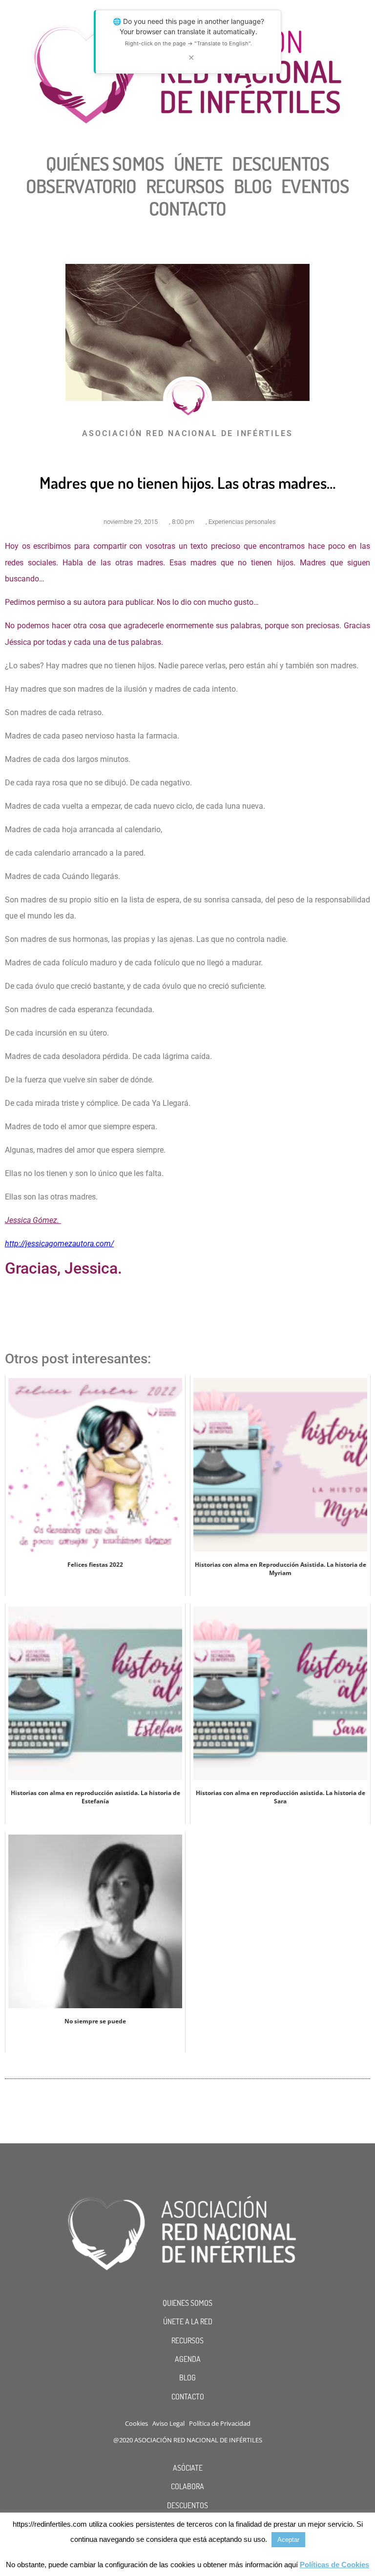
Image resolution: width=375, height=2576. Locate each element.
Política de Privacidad (220, 2423)
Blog (253, 186)
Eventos (315, 186)
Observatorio (81, 186)
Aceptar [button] (288, 2540)
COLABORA (187, 2486)
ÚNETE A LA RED (188, 2321)
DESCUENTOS (187, 2505)
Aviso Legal (168, 2423)
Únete (198, 163)
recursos (185, 186)
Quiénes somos (105, 163)
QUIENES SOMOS (187, 2303)
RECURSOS (187, 2340)
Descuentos (281, 163)
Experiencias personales (242, 522)
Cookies (136, 2423)
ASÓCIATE (188, 2468)
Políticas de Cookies (334, 2565)
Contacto (188, 208)
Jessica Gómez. (32, 1220)
